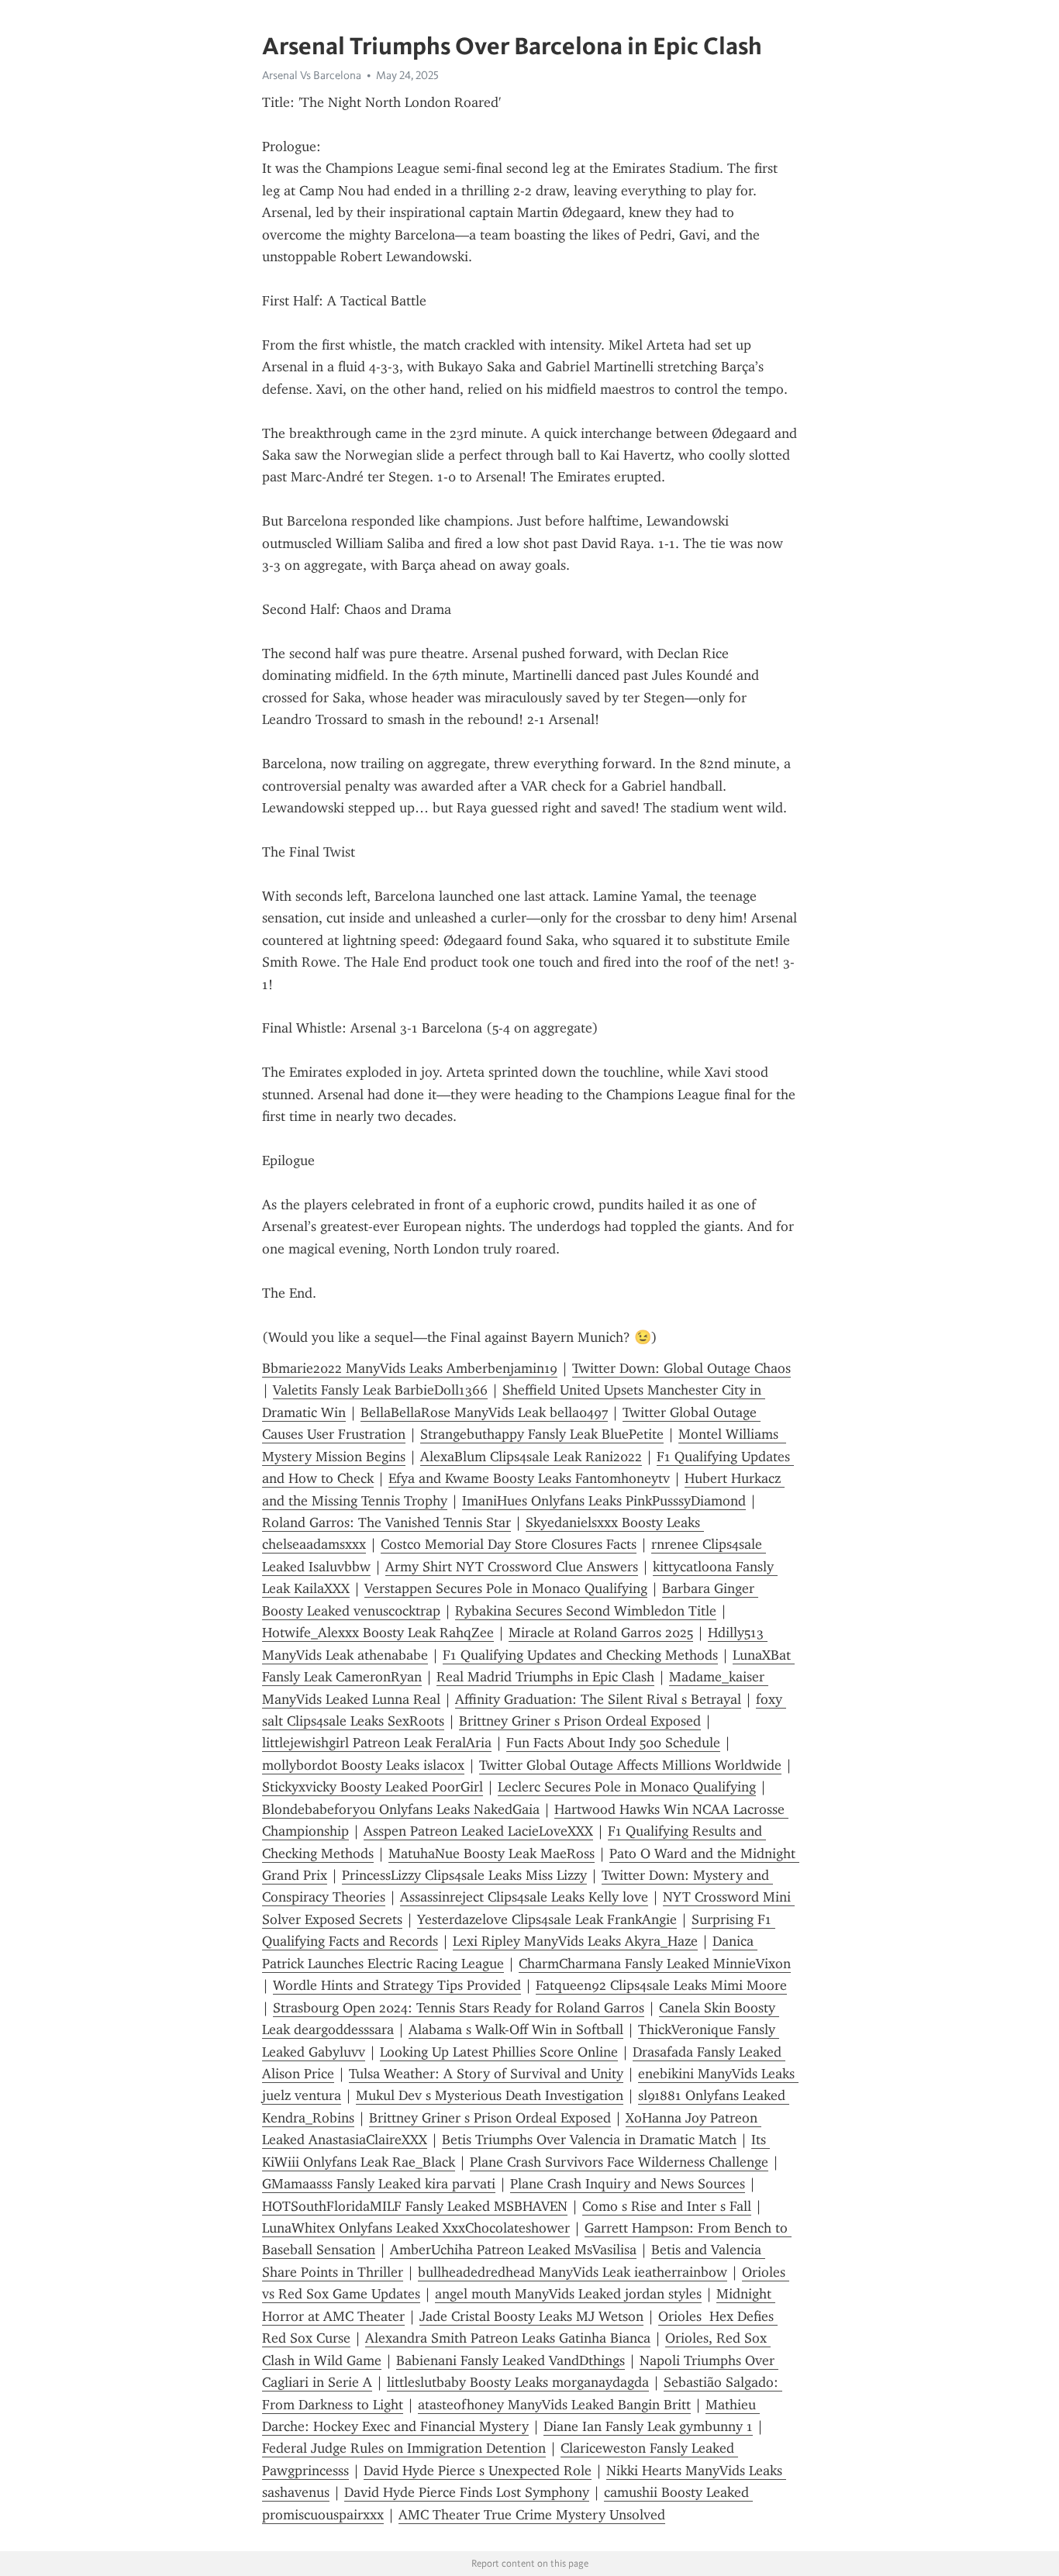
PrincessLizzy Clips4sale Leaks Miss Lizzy (464, 1875)
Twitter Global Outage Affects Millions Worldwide (630, 1765)
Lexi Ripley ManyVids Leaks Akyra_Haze (575, 1941)
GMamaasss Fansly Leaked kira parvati (379, 2184)
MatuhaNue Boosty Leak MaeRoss (492, 1854)
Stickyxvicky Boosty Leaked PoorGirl (373, 1787)
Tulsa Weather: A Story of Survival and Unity (486, 2074)
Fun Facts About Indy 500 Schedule (613, 1743)
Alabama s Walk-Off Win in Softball (516, 2029)
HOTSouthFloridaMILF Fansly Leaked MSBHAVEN (415, 2206)
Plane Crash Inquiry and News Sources (628, 2184)
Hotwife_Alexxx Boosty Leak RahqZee (378, 1633)
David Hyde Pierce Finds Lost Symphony (467, 2492)
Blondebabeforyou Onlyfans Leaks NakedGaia (401, 1809)
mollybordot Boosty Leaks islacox (363, 1765)
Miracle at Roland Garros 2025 (601, 1633)
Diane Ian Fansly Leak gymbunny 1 (648, 2426)
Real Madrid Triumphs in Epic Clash (545, 1677)
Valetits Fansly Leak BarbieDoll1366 (380, 1390)
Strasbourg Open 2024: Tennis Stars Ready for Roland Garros (459, 2008)
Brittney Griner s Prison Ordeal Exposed (580, 1721)
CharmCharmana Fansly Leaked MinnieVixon (655, 1964)
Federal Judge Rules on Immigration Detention (404, 2448)
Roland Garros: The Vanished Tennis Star (386, 1522)
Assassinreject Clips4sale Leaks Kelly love (524, 1897)
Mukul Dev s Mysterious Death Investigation (490, 2095)
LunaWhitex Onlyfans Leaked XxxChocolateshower (416, 2228)
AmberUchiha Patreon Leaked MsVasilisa (513, 2250)
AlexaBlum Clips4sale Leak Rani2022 (531, 1457)
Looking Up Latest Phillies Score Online (499, 2052)
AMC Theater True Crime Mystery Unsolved (532, 2515)
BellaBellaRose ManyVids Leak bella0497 (484, 1412)
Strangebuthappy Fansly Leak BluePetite (542, 1434)
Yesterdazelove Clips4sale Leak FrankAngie (547, 1919)
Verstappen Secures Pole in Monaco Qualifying (506, 1588)
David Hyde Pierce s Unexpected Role (478, 2471)
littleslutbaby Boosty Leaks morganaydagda (518, 2382)
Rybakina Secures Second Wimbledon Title (586, 1611)
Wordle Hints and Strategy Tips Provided (397, 1985)
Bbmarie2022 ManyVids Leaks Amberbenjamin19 (410, 1368)
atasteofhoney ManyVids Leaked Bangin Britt (554, 2405)
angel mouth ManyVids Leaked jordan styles (568, 2294)
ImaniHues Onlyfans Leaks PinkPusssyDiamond (604, 1501)
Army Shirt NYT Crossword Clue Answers (512, 1567)
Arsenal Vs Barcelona (312, 75)
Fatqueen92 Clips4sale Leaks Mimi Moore (661, 1985)
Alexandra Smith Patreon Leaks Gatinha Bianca (508, 2338)
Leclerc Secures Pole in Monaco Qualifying (627, 1787)
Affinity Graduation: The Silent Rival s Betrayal (598, 1699)
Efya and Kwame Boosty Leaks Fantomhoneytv (529, 1478)
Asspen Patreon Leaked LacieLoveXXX (478, 1831)
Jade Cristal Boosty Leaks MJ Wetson (531, 2316)
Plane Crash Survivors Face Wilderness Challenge (619, 2162)
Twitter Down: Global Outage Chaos (681, 1368)
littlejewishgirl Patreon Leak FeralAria (377, 1743)
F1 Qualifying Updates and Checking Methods (580, 1655)
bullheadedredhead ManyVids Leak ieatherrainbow (573, 2272)
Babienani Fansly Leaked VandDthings (511, 2360)
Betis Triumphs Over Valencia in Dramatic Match (589, 2140)
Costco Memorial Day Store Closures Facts (509, 1544)
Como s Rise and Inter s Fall (667, 2206)
